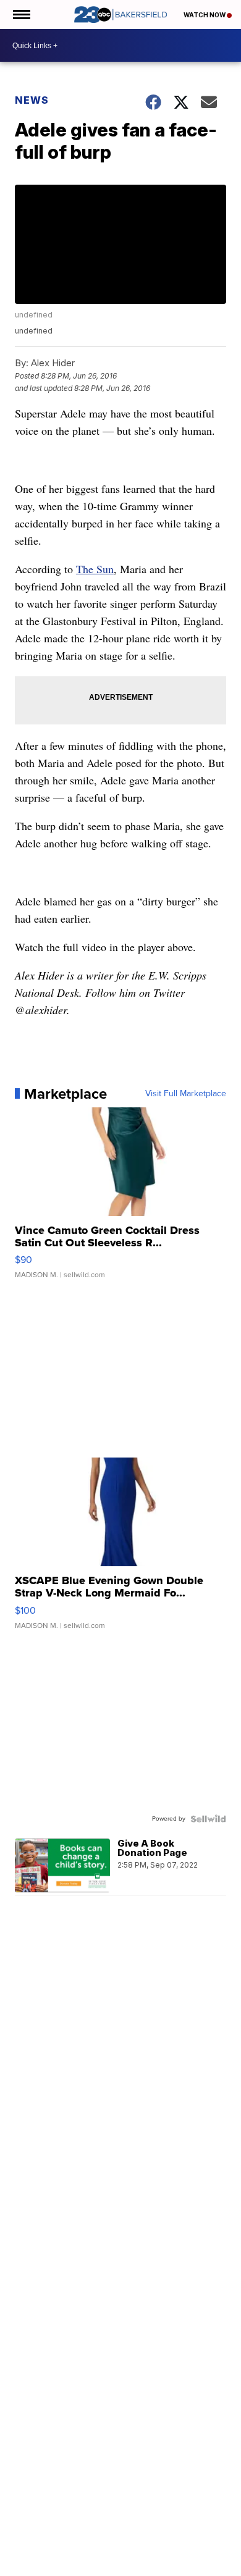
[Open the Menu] (21, 15)
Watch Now (205, 15)
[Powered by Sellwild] (208, 1819)
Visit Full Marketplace (186, 1094)
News (32, 100)
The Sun (95, 569)
